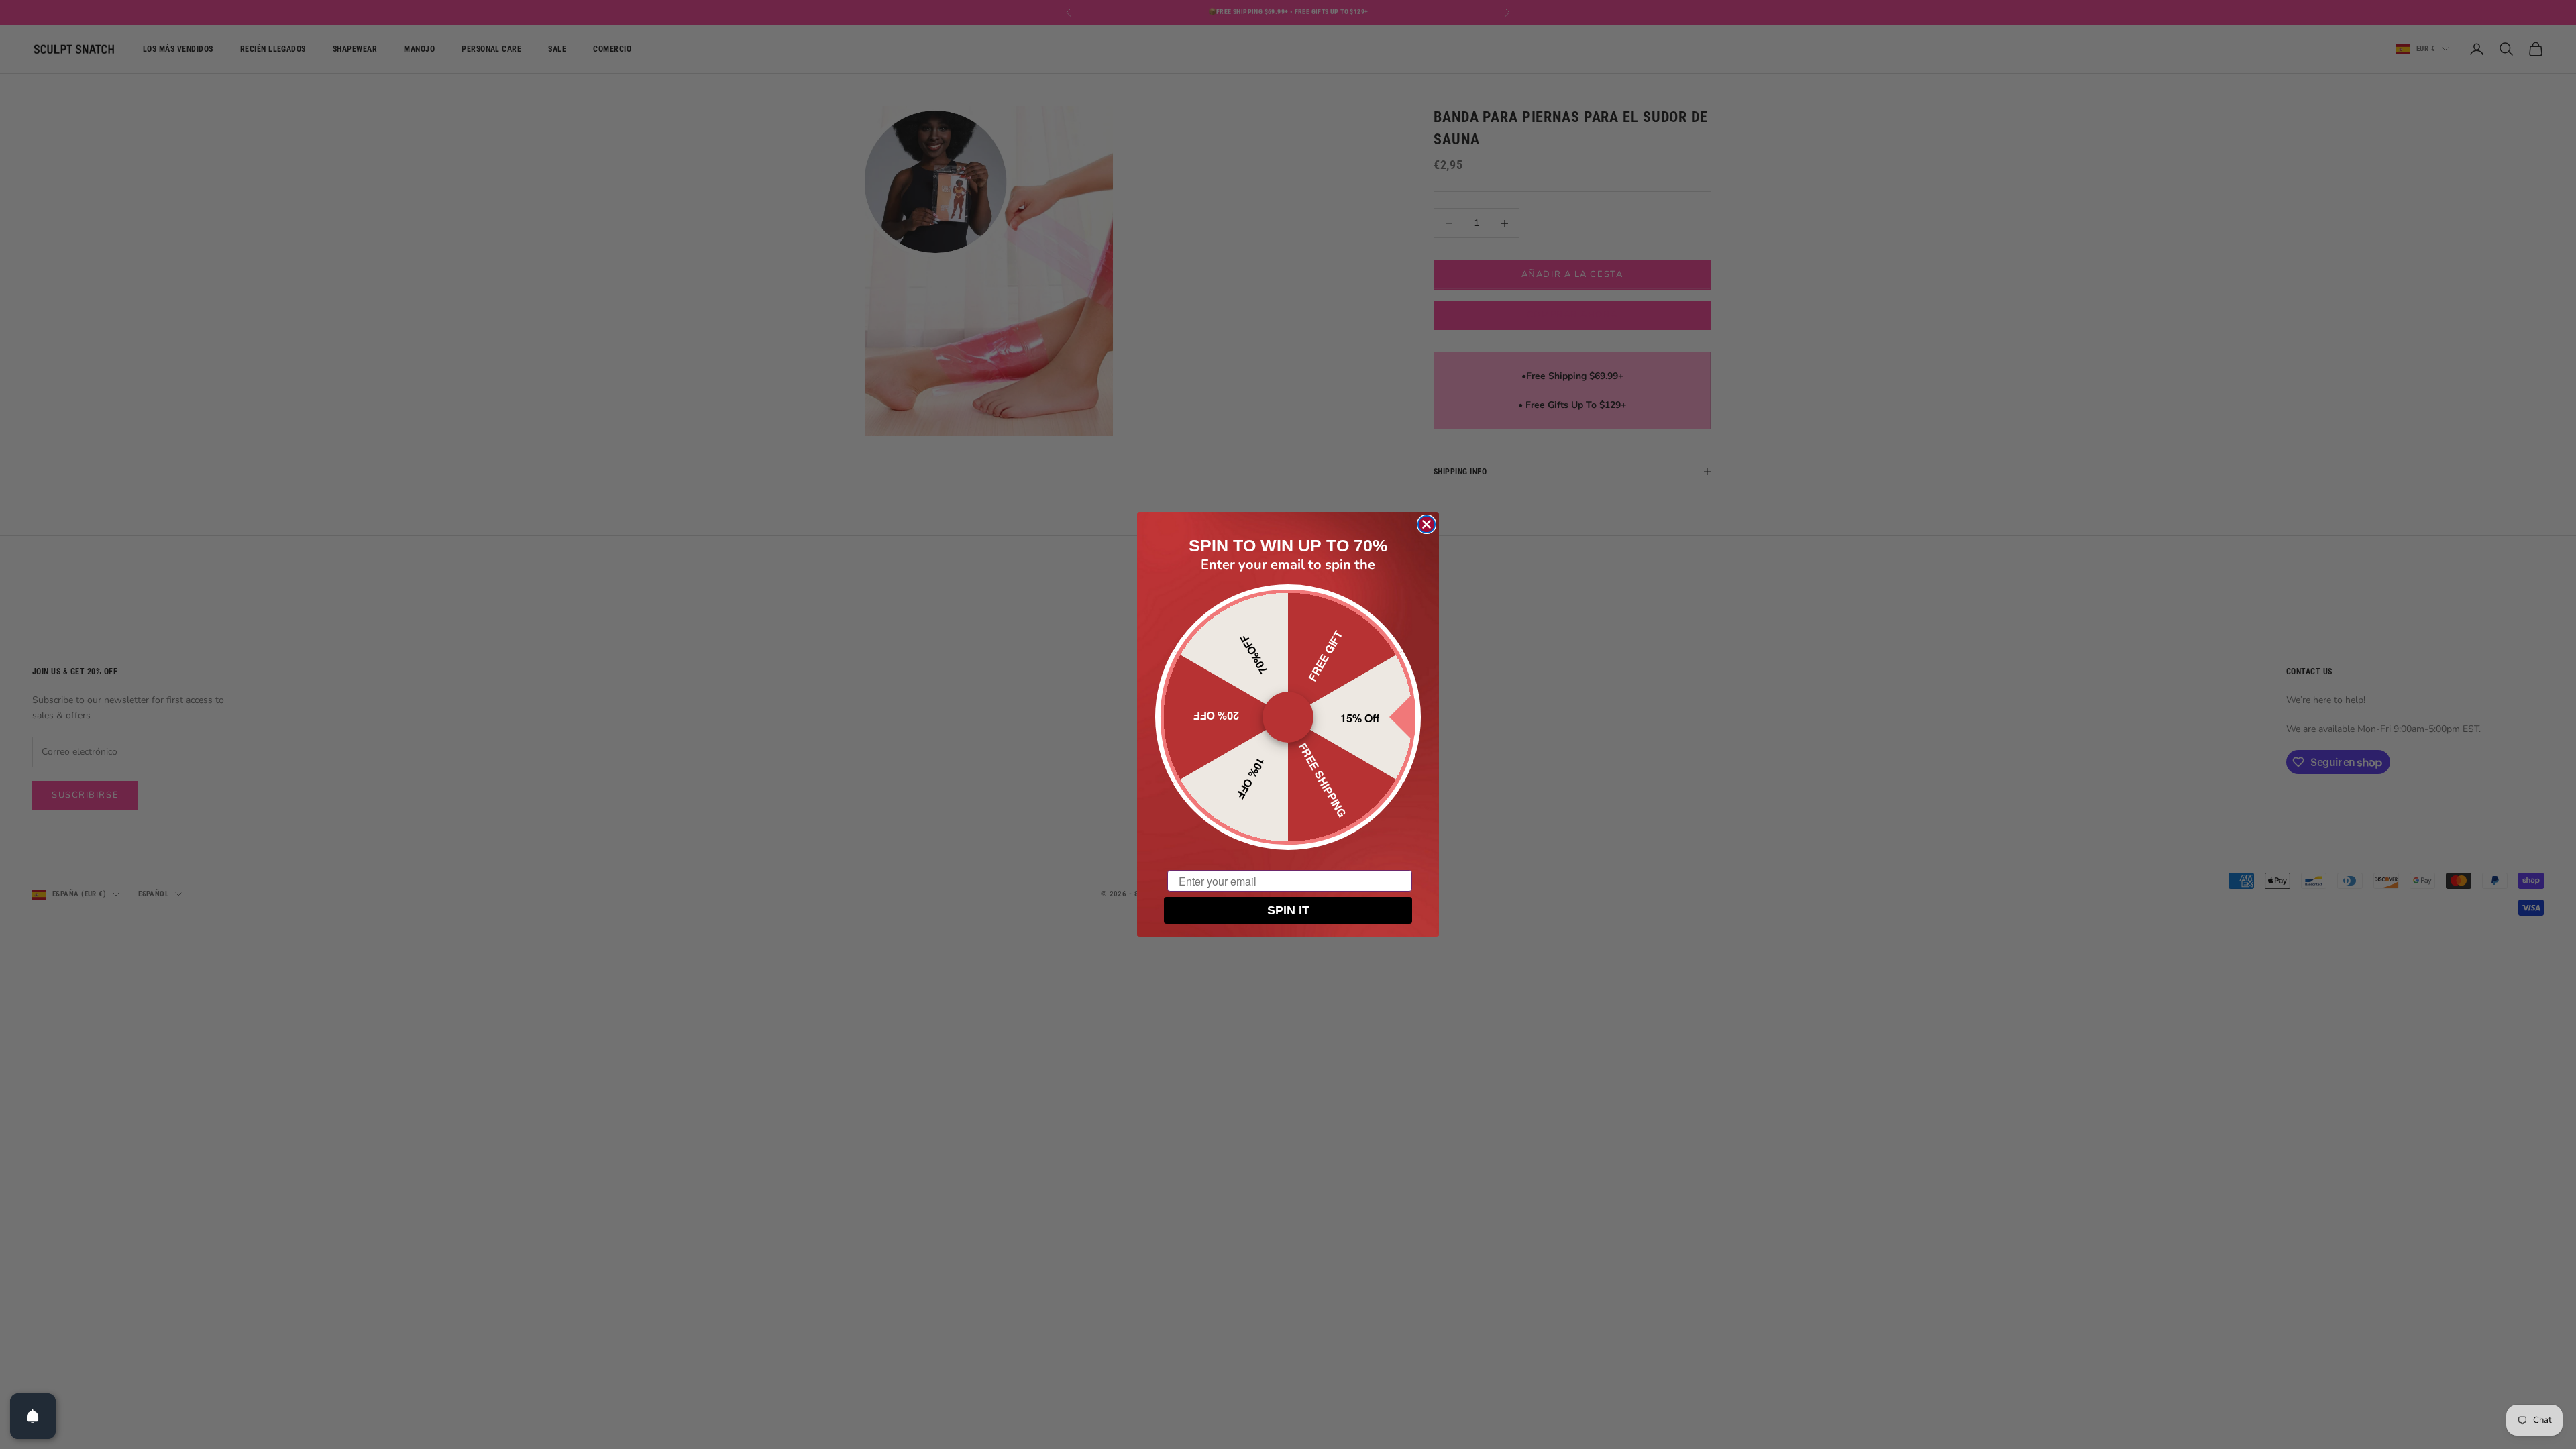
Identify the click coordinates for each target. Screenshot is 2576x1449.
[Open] (33, 1416)
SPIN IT (1288, 910)
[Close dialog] (1427, 524)
